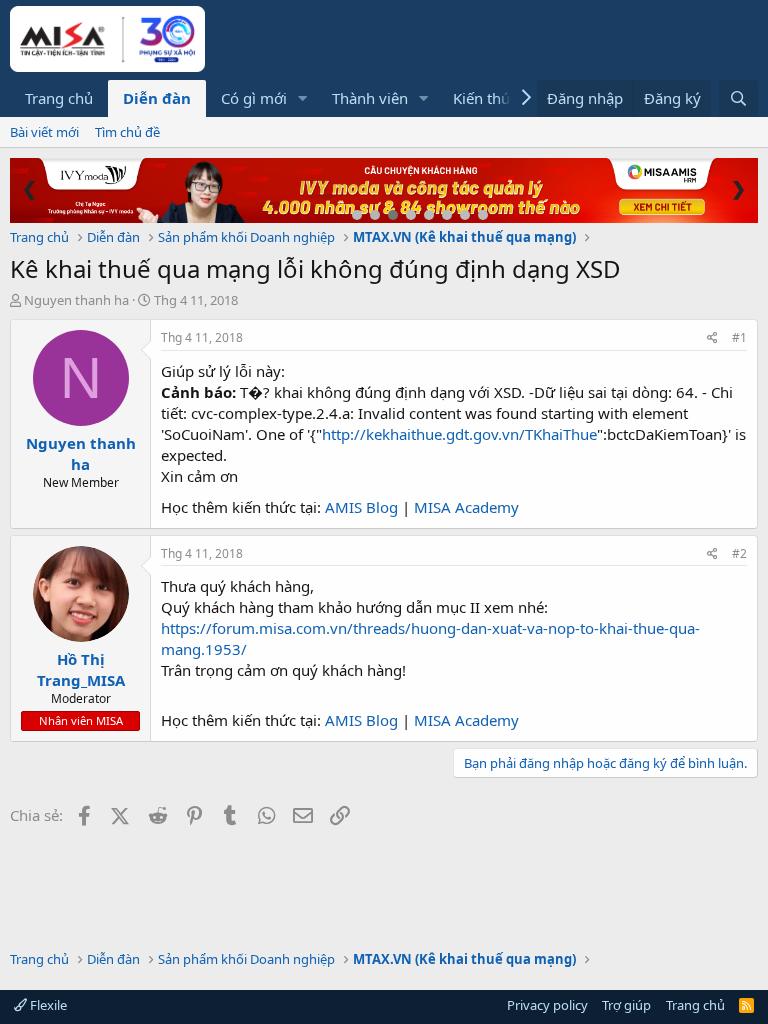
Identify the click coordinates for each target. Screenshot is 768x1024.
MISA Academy (466, 507)
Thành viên (370, 98)
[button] (303, 98)
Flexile (47, 1005)
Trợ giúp (626, 1005)
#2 (739, 553)
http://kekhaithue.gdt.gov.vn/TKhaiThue (459, 434)
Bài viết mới (44, 132)
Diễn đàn (157, 98)
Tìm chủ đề (127, 132)
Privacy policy (547, 1005)
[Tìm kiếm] (738, 98)
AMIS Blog (361, 507)
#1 (739, 337)
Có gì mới (254, 98)
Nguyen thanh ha (76, 300)
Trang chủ (59, 98)
